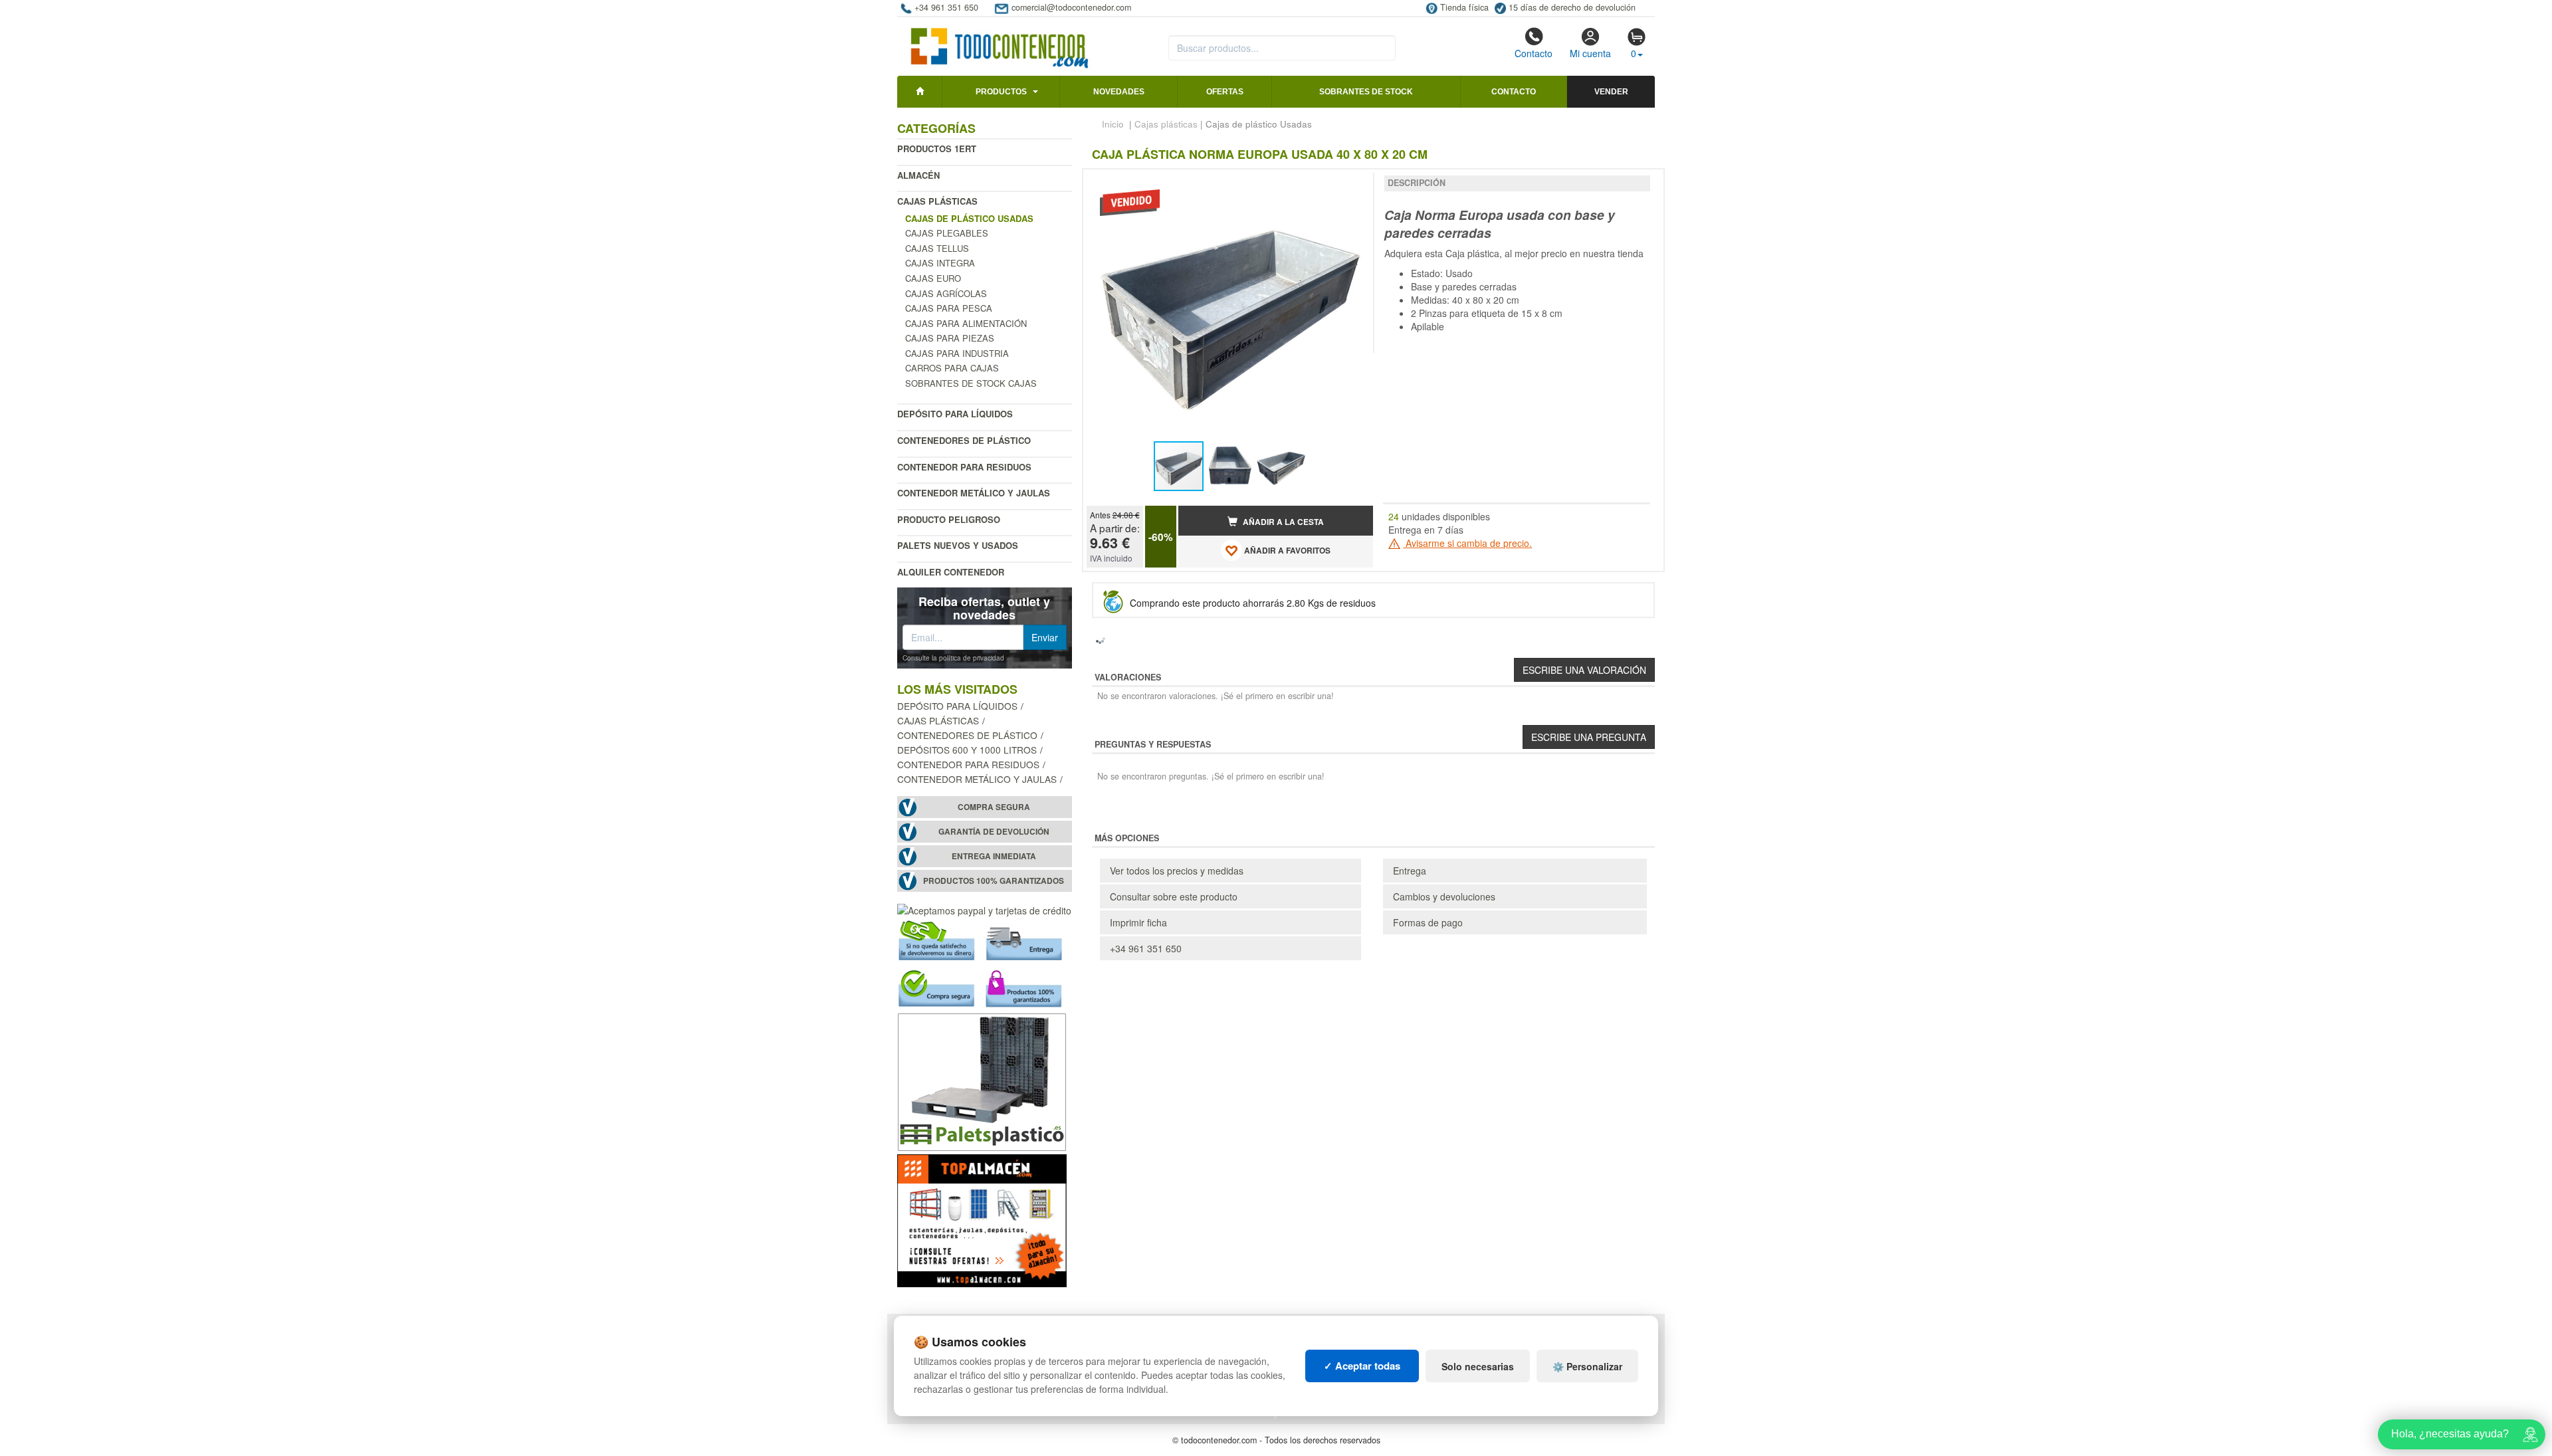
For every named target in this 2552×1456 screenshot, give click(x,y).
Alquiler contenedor (951, 572)
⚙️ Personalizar (1587, 1366)
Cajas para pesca (949, 308)
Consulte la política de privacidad (953, 658)
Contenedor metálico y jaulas (974, 493)
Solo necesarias (1478, 1366)
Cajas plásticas (937, 201)
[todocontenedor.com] (1000, 42)
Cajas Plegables (947, 233)
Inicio (1113, 124)
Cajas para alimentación (966, 323)
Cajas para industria (957, 353)
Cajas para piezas (950, 338)
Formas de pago (1428, 922)
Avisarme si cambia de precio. (1467, 543)
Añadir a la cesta (1282, 522)
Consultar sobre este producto (1174, 896)
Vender (1611, 92)
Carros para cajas (952, 368)
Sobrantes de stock (1366, 92)
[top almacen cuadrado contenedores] (982, 1219)
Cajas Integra (940, 263)
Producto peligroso (949, 519)
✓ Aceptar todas (1362, 1366)
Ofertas (1225, 92)
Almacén (918, 175)
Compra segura (994, 807)
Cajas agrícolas (946, 293)
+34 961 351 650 (1146, 948)
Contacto (1534, 53)
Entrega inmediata (994, 856)
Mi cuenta (1590, 53)
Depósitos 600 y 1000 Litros (967, 750)
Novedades (1119, 92)
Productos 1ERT (937, 149)
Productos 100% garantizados (994, 881)
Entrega (1410, 871)
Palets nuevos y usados (958, 545)
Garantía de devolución (994, 832)
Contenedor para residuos (964, 467)
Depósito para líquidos (955, 414)
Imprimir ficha (1138, 922)
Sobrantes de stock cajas (971, 383)
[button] (1351, 185)
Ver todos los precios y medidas (1177, 871)
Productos (1001, 92)
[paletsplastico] (982, 1080)
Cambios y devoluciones (1444, 896)
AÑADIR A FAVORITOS (1286, 551)
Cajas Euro (933, 278)
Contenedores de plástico (964, 440)
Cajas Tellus (937, 248)
